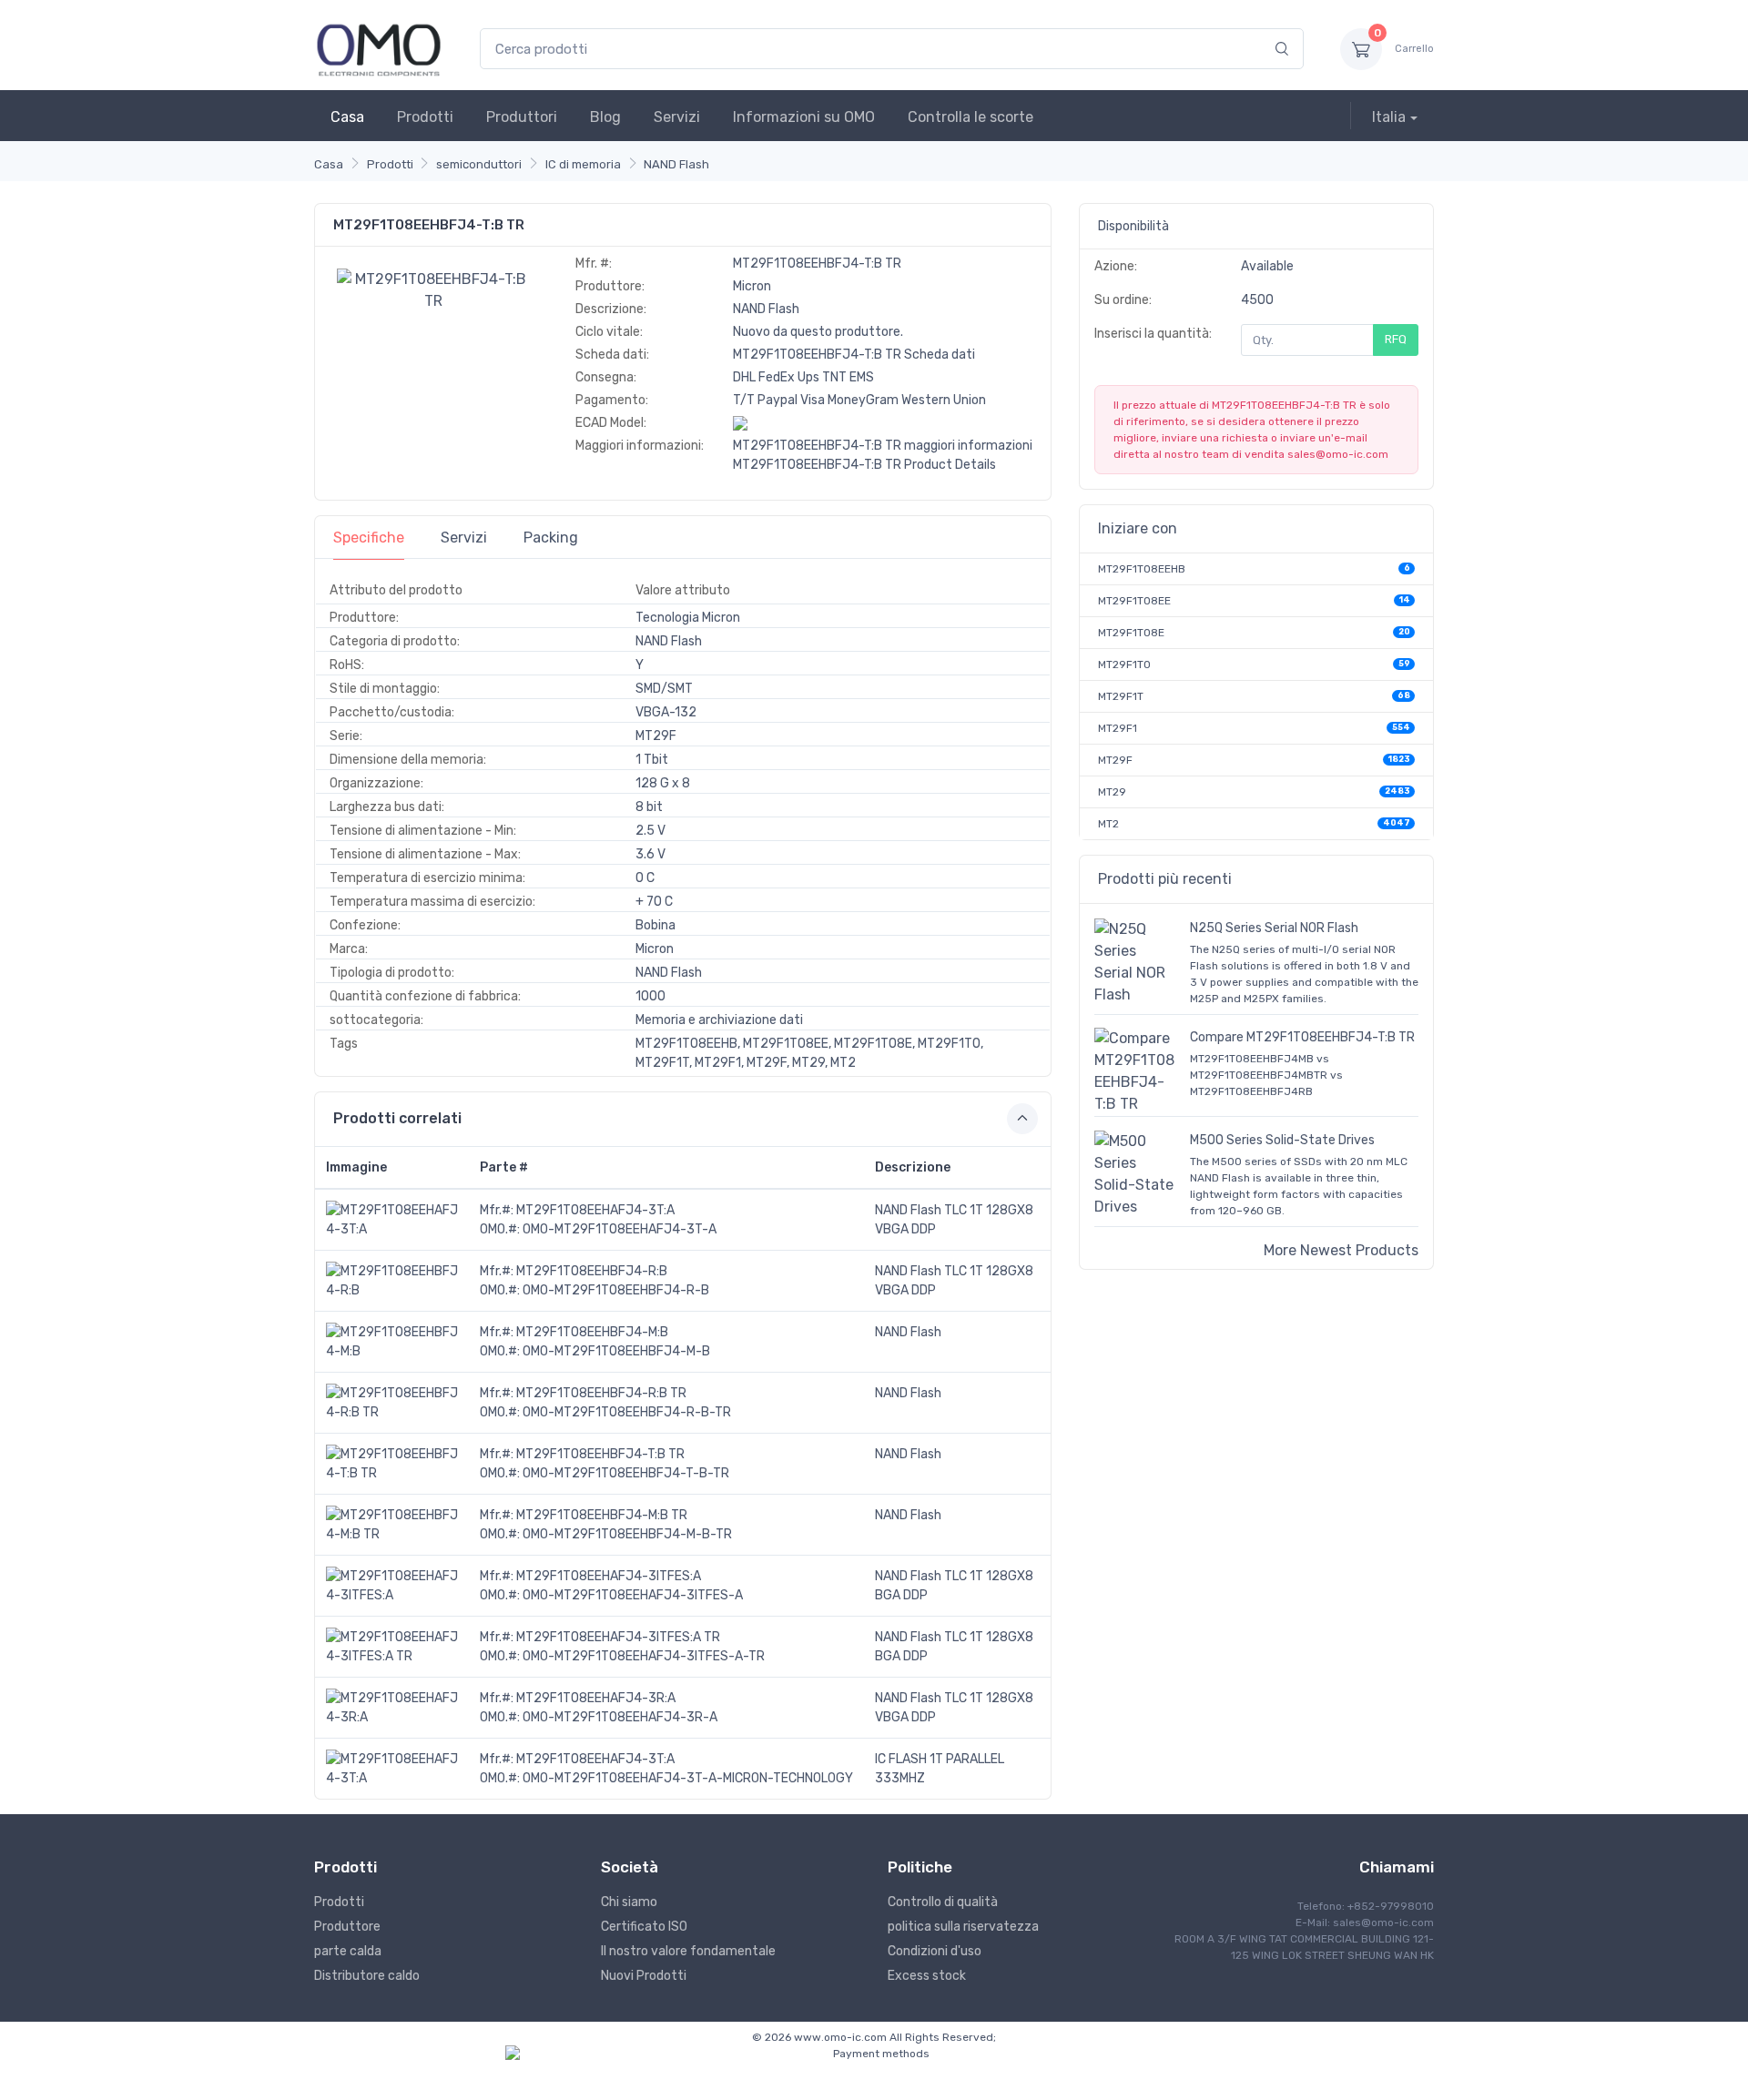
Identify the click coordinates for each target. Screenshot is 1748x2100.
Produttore (347, 1927)
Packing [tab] (551, 538)
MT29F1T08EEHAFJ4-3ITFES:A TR (618, 1637)
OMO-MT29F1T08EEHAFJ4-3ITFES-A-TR (644, 1656)
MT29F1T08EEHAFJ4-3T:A (595, 1210)
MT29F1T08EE (1134, 601)
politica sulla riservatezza (963, 1927)
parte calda (348, 1951)
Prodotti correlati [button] (397, 1118)
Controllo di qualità (943, 1902)
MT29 (1112, 792)
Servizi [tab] (464, 538)
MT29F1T (1121, 696)
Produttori (522, 117)
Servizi (677, 117)
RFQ (1396, 339)
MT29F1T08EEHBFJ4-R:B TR (601, 1393)
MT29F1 (1118, 728)
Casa (347, 117)
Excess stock (927, 1976)
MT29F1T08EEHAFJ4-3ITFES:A (609, 1576)
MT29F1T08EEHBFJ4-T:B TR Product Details (864, 465)
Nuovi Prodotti (644, 1976)
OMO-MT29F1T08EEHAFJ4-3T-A (620, 1229)
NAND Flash (676, 164)
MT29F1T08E (1131, 633)
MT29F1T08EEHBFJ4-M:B (592, 1332)
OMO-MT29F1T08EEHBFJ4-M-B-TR (627, 1534)
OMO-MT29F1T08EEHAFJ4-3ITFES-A (633, 1595)
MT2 (1108, 824)
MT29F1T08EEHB (1142, 569)
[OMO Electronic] (379, 49)
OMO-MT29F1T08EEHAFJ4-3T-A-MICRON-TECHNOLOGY (688, 1778)
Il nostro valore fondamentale (688, 1951)
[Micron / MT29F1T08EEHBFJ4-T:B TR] (433, 289)
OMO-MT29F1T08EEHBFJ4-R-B (616, 1290)
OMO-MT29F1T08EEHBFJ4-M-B (616, 1351)
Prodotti (425, 117)
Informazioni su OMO (804, 117)
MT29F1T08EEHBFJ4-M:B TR (602, 1515)
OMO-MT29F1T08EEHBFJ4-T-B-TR (626, 1473)
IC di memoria (583, 164)
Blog (605, 117)
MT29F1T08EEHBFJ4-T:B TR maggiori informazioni (883, 446)
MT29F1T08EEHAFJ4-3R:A (596, 1698)
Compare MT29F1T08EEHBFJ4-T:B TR (1302, 1037)
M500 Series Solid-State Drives (1282, 1140)
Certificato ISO (644, 1927)
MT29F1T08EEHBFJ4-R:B (592, 1271)
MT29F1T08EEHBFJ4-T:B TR (600, 1454)
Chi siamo (629, 1902)
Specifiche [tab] (369, 538)
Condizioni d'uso (935, 1951)
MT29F (1115, 760)
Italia (1389, 117)
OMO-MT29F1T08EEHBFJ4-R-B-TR (627, 1412)
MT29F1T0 (1124, 664)
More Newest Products (1341, 1250)
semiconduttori (479, 164)
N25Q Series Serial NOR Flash (1274, 928)
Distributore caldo (367, 1976)
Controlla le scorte (971, 117)
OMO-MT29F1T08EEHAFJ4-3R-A (620, 1717)
